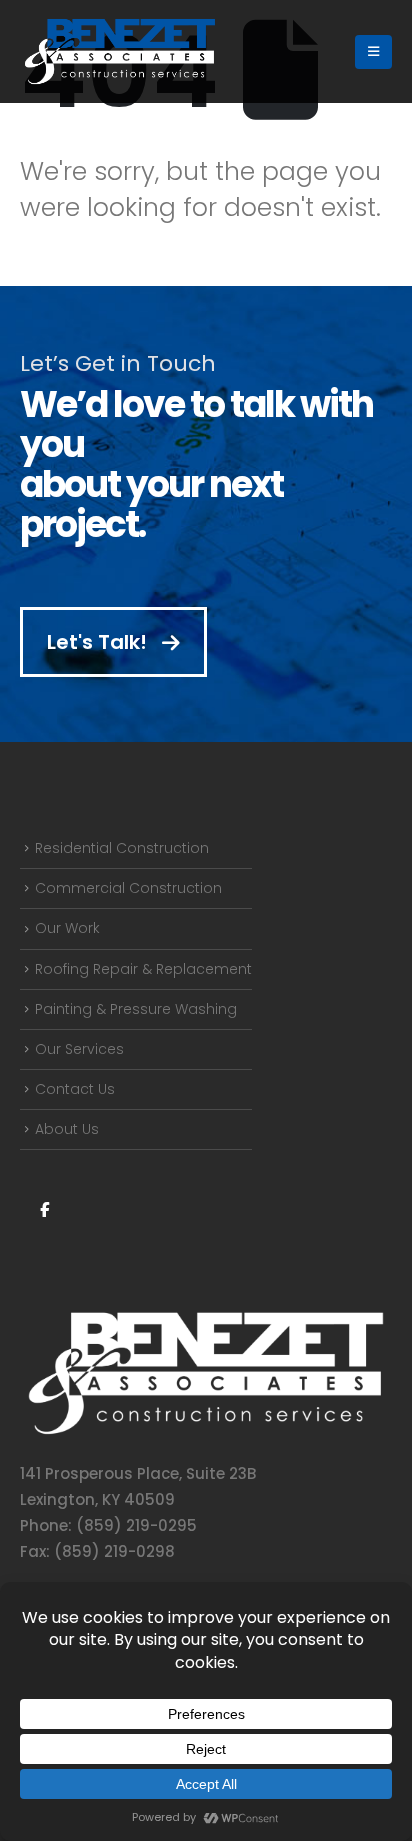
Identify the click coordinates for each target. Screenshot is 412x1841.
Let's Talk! (99, 642)
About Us (67, 1129)
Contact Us (75, 1089)
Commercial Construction (128, 888)
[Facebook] (44, 1209)
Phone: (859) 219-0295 (108, 1525)
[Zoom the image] (206, 1318)
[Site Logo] (120, 51)
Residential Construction (122, 848)
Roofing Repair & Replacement (143, 969)
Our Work (67, 928)
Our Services (79, 1049)
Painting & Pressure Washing (136, 1009)
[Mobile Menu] (373, 52)
